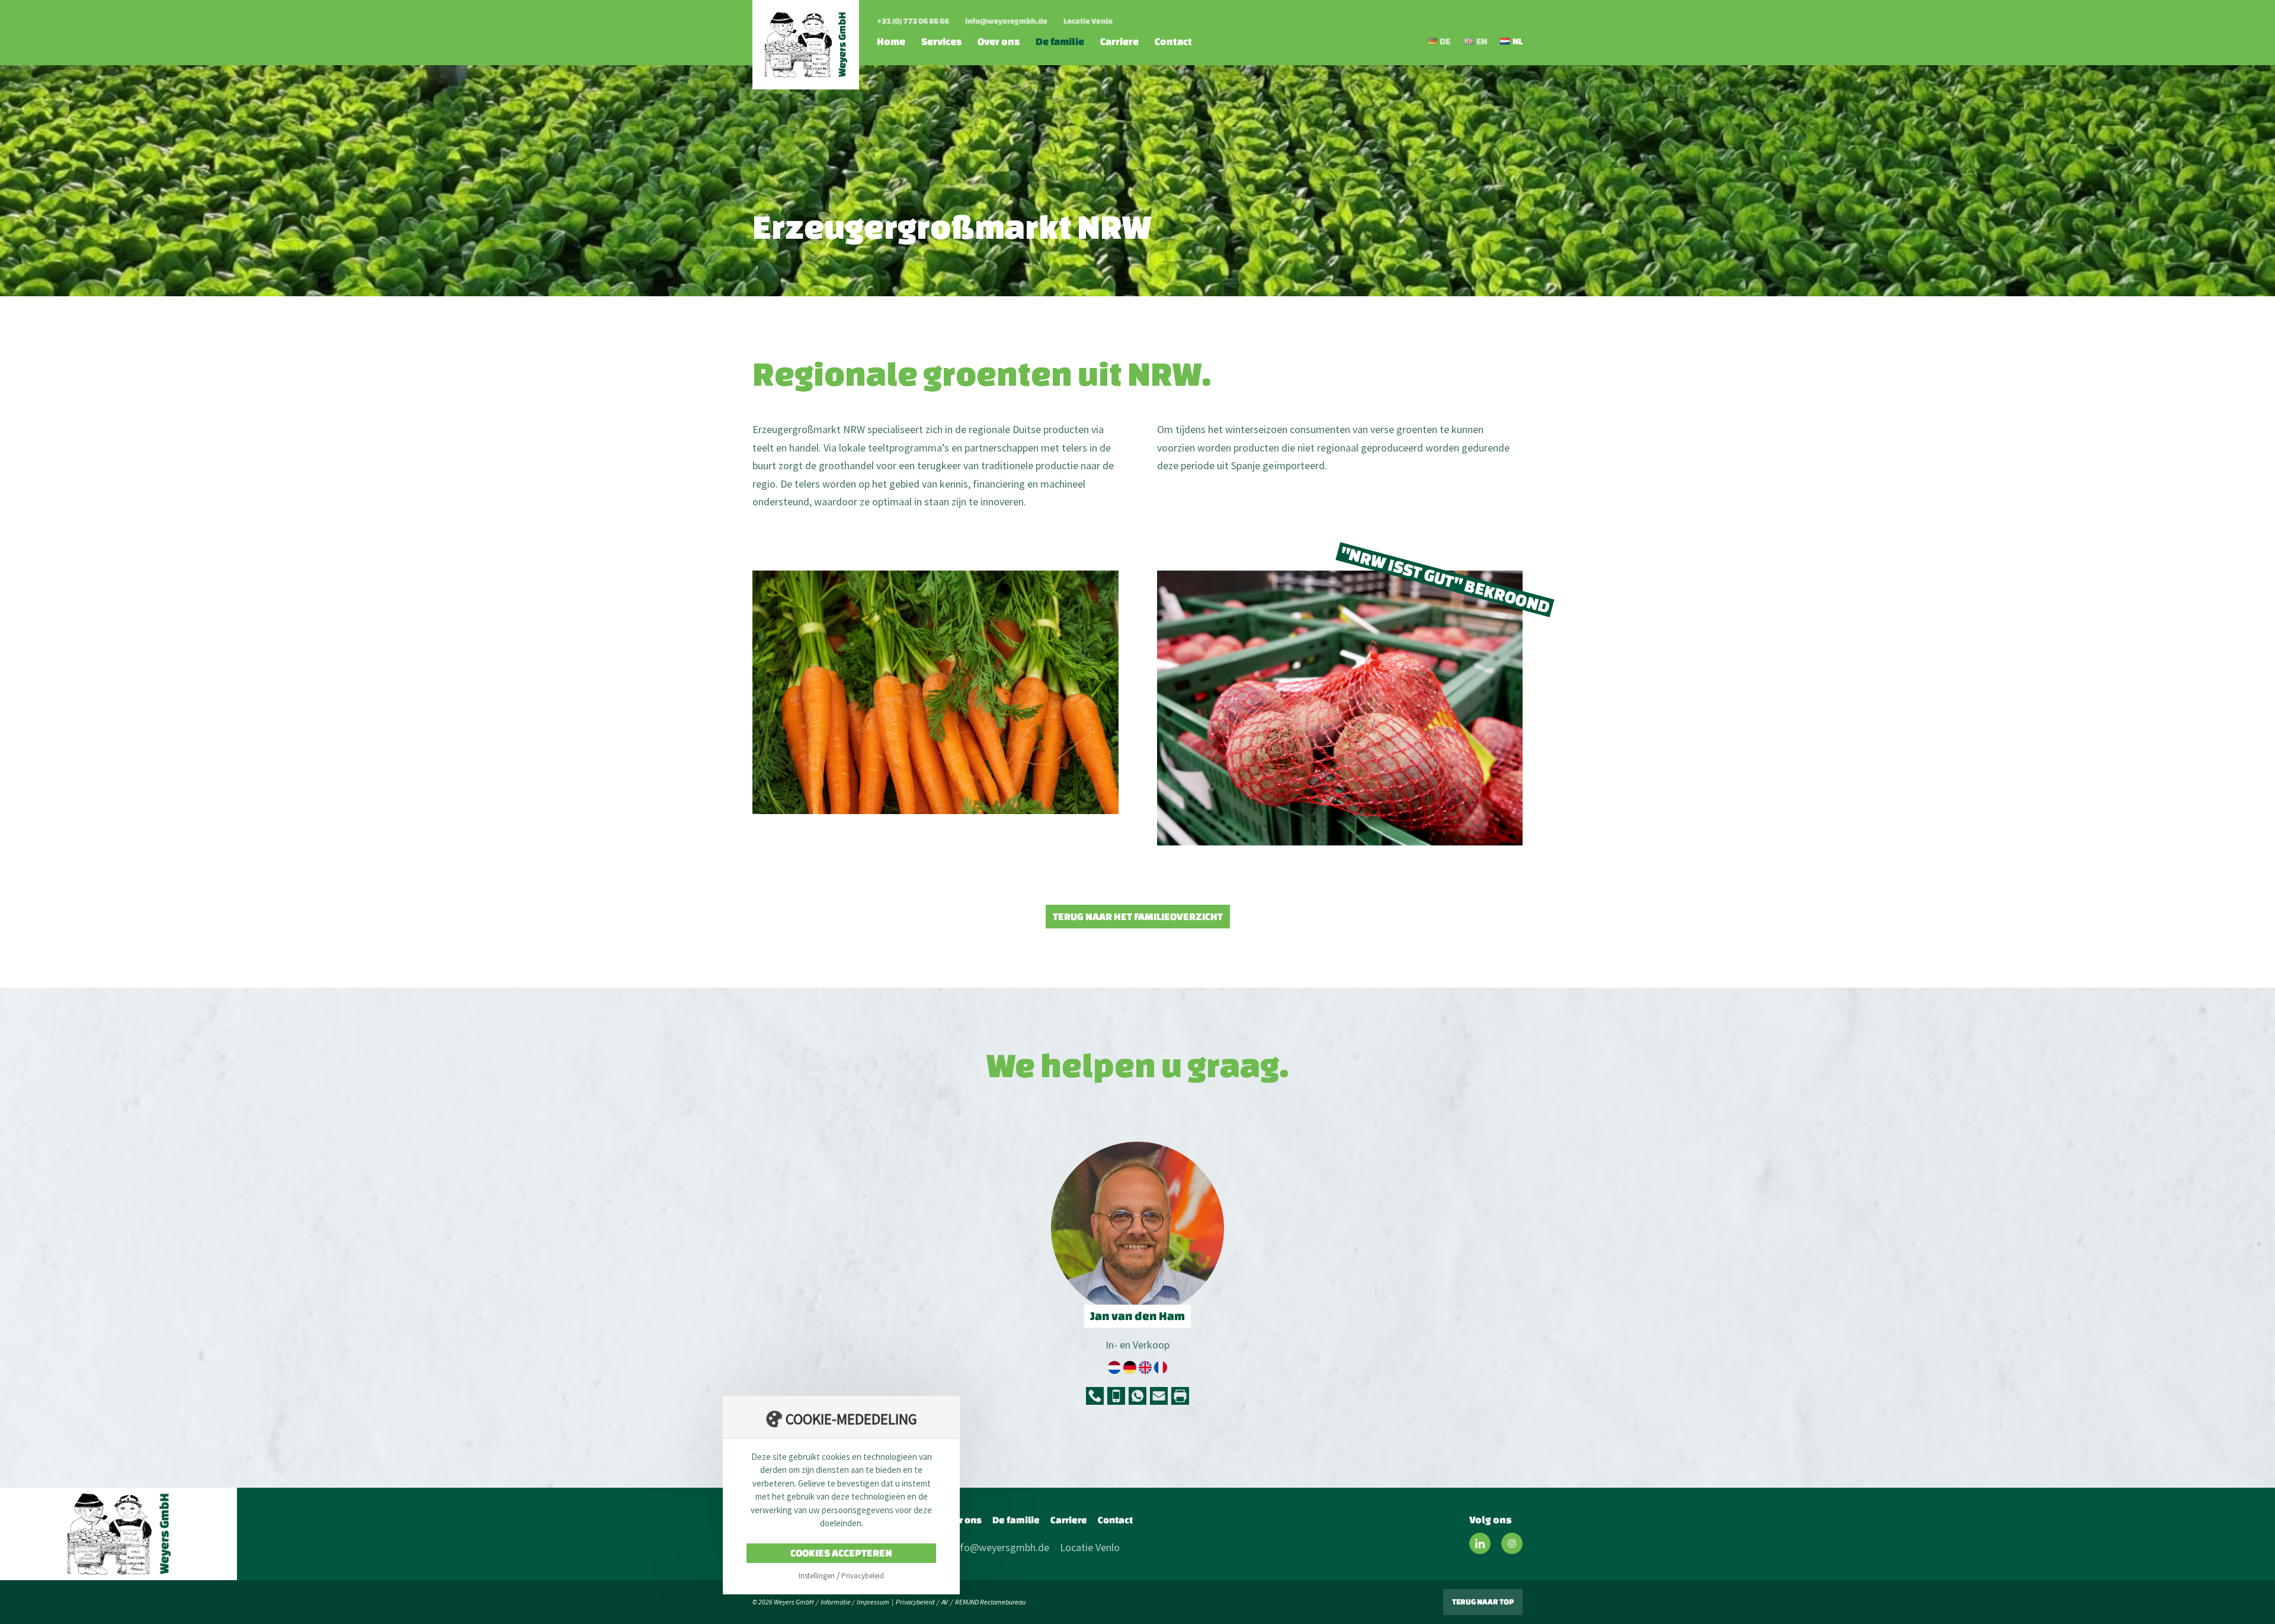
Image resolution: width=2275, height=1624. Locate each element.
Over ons (999, 41)
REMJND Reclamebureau (990, 1602)
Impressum (873, 1602)
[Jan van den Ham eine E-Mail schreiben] (1159, 1396)
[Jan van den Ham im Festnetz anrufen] (1095, 1396)
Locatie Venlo (1088, 21)
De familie (1060, 41)
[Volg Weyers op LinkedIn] (1480, 1543)
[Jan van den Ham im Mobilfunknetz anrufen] (1116, 1396)
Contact (1173, 41)
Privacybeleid (915, 1602)
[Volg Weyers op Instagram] (1512, 1543)
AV (945, 1602)
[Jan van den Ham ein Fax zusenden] (1180, 1396)
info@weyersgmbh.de (1006, 21)
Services (941, 41)
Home (891, 41)
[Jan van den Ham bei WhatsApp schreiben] (1137, 1396)
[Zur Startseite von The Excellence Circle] (118, 1534)
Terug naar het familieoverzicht (1138, 916)
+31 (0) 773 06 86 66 (913, 21)
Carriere (1119, 41)
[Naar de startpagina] (806, 45)
